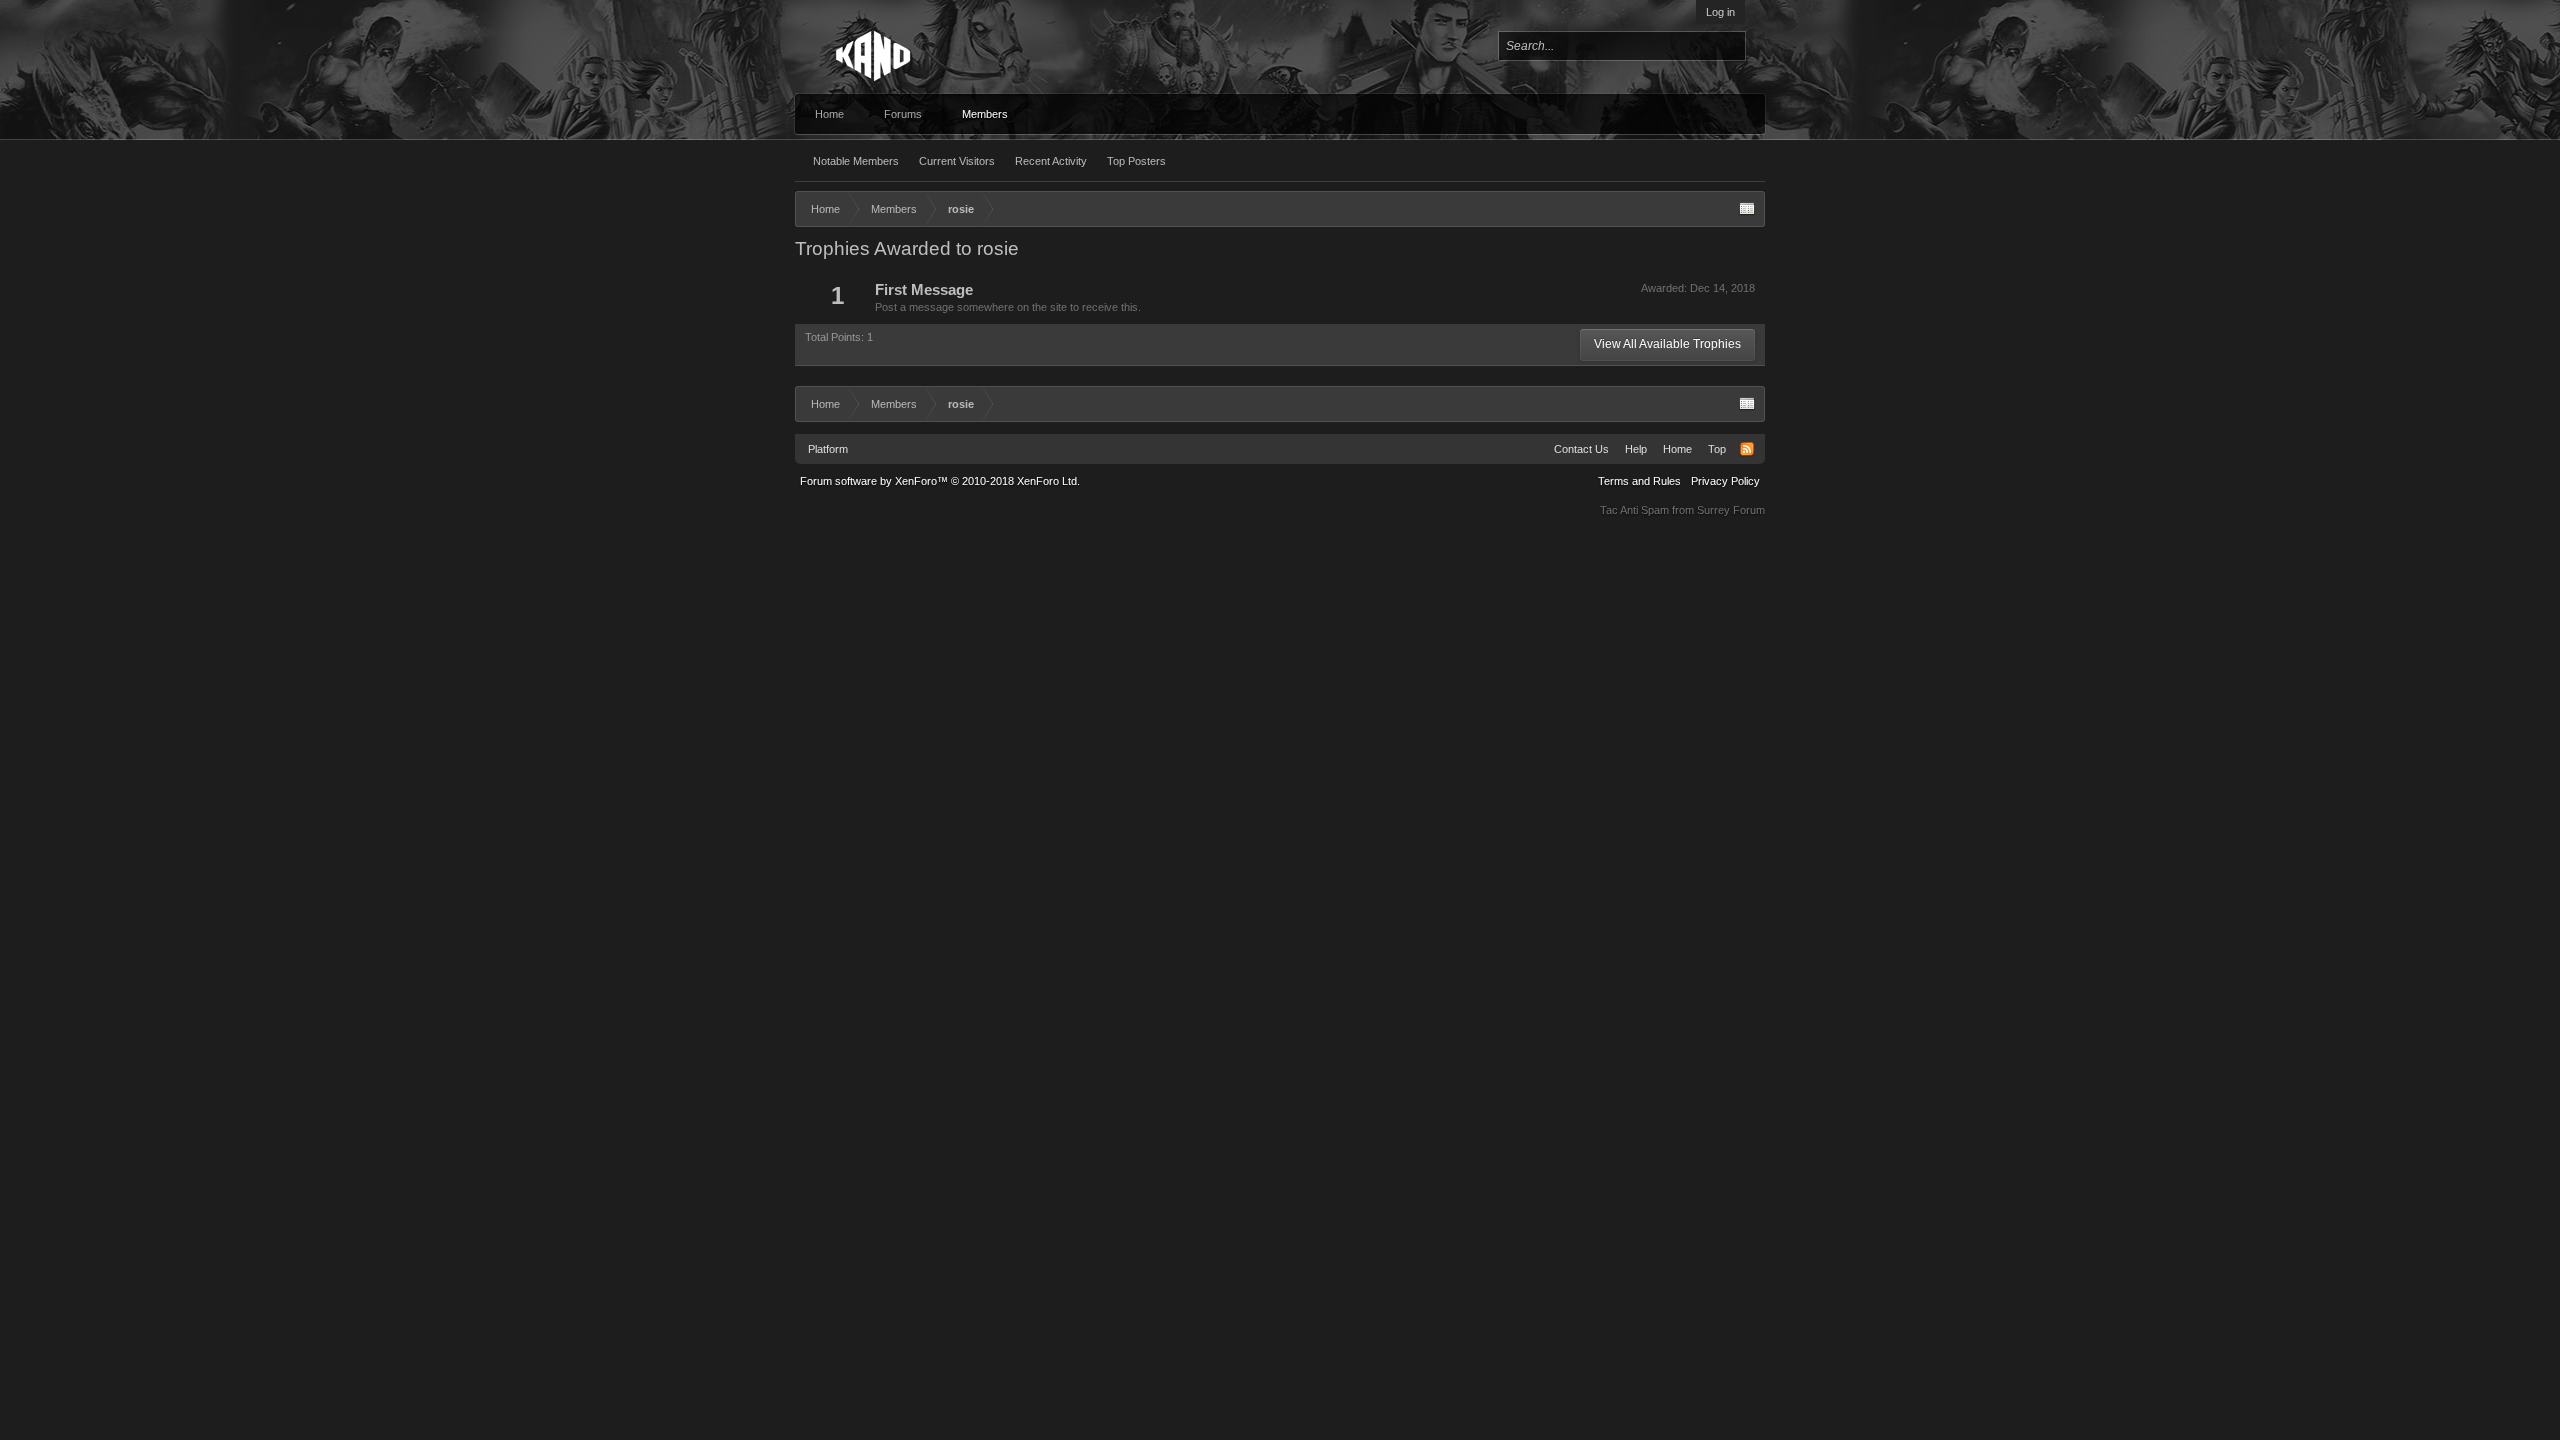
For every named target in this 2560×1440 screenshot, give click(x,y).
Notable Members (856, 161)
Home (829, 114)
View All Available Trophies (1667, 344)
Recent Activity (1051, 161)
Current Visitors (957, 161)
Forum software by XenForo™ (940, 481)
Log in (1720, 12)
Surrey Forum (1731, 510)
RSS (1747, 449)
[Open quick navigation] (1747, 209)
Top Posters (1136, 161)
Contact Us (1581, 449)
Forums (903, 114)
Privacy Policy (1725, 481)
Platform (828, 449)
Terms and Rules (1639, 481)
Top (1717, 449)
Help (1636, 449)
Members (985, 114)
